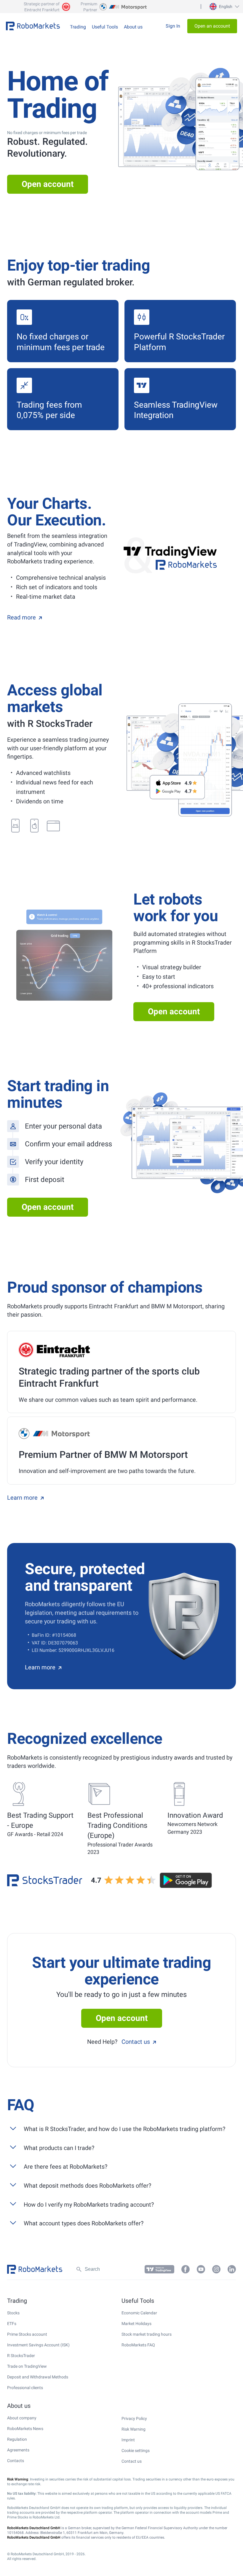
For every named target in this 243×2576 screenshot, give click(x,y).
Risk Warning (134, 2429)
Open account (48, 184)
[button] (224, 7)
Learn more (22, 1498)
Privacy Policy (134, 2418)
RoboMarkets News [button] (25, 2429)
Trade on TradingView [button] (27, 2366)
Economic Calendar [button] (139, 2313)
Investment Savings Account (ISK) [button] (38, 2345)
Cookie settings (136, 2451)
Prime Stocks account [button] (27, 2334)
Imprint (128, 2440)
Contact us (136, 2042)
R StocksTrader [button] (21, 2356)
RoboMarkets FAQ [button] (138, 2345)
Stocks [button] (13, 2313)
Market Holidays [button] (136, 2324)
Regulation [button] (17, 2439)
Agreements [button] (18, 2450)
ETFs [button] (12, 2324)
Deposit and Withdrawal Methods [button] (38, 2377)
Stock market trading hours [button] (147, 2334)
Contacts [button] (16, 2461)
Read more (21, 617)
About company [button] (22, 2418)
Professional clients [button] (25, 2388)
